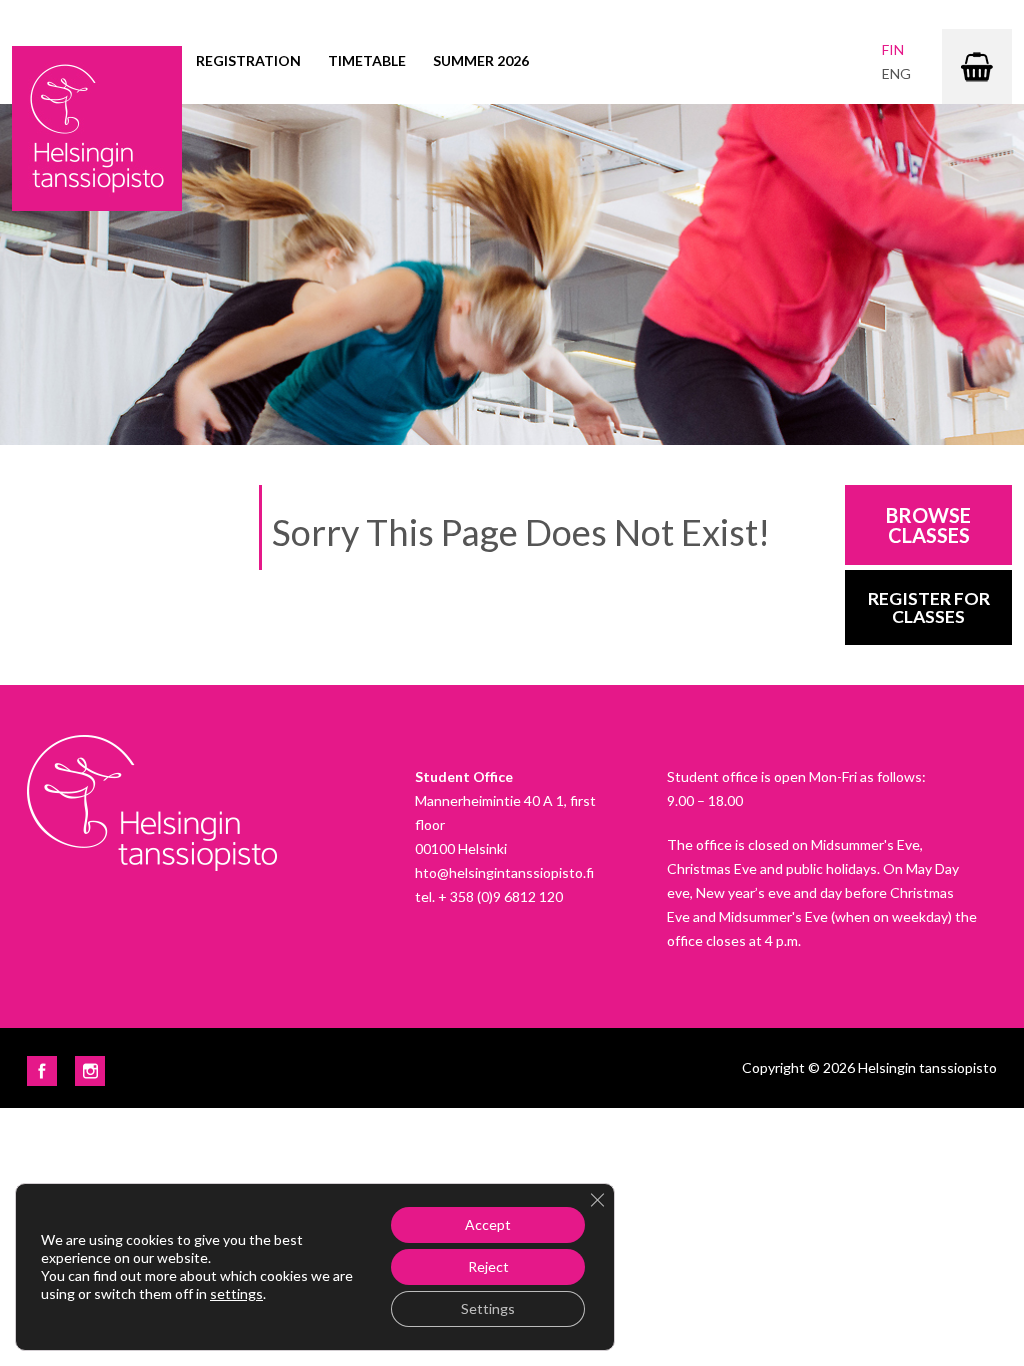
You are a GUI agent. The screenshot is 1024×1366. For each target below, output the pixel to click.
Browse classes (928, 525)
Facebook (42, 1071)
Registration (248, 60)
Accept (488, 1224)
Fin (893, 49)
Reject (488, 1266)
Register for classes (929, 607)
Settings (488, 1308)
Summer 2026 (481, 60)
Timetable (367, 60)
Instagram (90, 1071)
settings (236, 1293)
